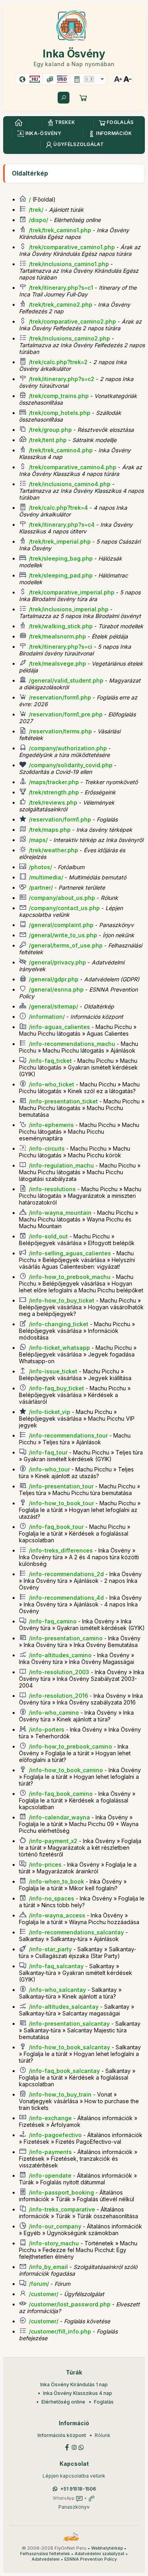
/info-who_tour (49, 1469)
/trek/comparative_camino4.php (73, 467)
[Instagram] (74, 2447)
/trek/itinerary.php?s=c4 (62, 525)
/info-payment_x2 (53, 1841)
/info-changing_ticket (59, 1324)
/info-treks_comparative (62, 2209)
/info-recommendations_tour (68, 1435)
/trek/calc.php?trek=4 (58, 508)
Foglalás (104, 2402)
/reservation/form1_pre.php (66, 714)
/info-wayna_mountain (60, 1213)
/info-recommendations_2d (66, 1574)
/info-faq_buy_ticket (56, 1388)
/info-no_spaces (52, 1898)
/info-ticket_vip (50, 1412)
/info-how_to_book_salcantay (69, 2047)
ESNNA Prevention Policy (91, 2559)
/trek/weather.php (53, 850)
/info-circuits (47, 1148)
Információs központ (62, 2435)
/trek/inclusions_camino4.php (70, 484)
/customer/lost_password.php (70, 2304)
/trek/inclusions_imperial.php (69, 609)
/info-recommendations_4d (66, 1598)
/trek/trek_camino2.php (61, 304)
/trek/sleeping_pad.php (61, 575)
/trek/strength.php (54, 792)
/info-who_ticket (52, 1084)
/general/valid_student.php (66, 680)
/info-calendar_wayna (59, 1817)
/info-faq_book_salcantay (64, 2071)
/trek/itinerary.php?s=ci (61, 647)
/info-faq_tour (48, 1452)
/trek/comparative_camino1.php (72, 247)
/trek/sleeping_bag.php (61, 558)
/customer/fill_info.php (60, 2331)
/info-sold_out (48, 1236)
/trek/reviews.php (53, 802)
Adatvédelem (46, 2559)
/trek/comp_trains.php (59, 396)
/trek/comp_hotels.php (60, 413)
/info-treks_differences (61, 1550)
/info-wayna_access (57, 1915)
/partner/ (41, 887)
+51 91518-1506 (78, 2489)
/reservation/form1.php (60, 697)
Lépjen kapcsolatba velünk (74, 2476)
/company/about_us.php (62, 898)
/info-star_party (50, 1949)
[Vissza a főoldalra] (19, 123)
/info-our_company (55, 2226)
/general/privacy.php (57, 962)
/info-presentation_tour (61, 1486)
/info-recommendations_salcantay (76, 1932)
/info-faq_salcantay (56, 1966)
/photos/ (40, 867)
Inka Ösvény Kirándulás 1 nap (74, 2384)
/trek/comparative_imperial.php (72, 592)
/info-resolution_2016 (58, 1696)
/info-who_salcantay (57, 1990)
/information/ (47, 1017)
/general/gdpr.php (54, 979)
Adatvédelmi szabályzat (99, 2554)
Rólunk (103, 2435)
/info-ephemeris (51, 1125)
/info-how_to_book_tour (61, 1503)
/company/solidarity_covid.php (71, 765)
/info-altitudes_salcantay (64, 2007)
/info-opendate (50, 2175)
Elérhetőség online (63, 2402)
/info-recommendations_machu (72, 1044)
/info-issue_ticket (53, 1371)
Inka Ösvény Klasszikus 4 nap (78, 2393)
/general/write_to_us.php (63, 935)
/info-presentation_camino (66, 1638)
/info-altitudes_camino (60, 1655)
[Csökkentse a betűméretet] (127, 79)
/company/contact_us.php (64, 908)
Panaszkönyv (74, 2507)
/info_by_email (48, 2267)
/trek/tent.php (48, 440)
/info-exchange (50, 2118)
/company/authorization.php (68, 748)
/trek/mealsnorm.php (57, 636)
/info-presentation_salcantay (69, 2024)
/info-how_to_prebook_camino (70, 1746)
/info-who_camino (54, 1713)
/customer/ (44, 2294)
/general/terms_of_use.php (66, 945)
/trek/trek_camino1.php (60, 230)
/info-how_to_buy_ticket (62, 1300)
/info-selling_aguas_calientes (70, 1253)
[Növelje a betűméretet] (118, 79)
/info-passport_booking (61, 2192)
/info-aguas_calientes (59, 1027)
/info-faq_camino (53, 1621)
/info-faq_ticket (50, 1061)
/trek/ (36, 210)
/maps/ (38, 840)
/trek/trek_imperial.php (60, 541)
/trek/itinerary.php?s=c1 (61, 288)
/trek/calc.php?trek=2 (58, 362)
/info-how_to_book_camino (66, 1770)
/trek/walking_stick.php (61, 626)
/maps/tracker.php (54, 782)
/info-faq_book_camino (61, 1794)
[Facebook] (67, 2447)
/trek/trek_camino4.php (61, 450)
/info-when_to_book (56, 1881)
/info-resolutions (52, 1189)
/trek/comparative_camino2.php (72, 321)
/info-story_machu (54, 2243)
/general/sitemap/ (53, 1006)
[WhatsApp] (81, 2447)
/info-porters (47, 1729)
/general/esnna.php (56, 989)
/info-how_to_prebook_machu (70, 1277)
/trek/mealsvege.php (57, 663)
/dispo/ (38, 220)
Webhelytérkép (107, 2548)
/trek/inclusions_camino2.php (69, 338)
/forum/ (39, 2284)
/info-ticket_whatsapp (59, 1348)
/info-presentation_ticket (63, 1101)
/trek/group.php (50, 430)
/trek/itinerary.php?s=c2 (62, 379)
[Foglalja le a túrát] (83, 98)
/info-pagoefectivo (55, 2135)
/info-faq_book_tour (56, 1527)
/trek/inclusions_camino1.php (69, 264)
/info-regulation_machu (61, 1165)
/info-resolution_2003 (59, 1672)
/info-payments (50, 2152)
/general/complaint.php (61, 925)
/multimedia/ (46, 877)
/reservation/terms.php (60, 731)
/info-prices (45, 1864)
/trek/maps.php (50, 830)
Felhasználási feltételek (45, 2554)
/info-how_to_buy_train (60, 2094)
